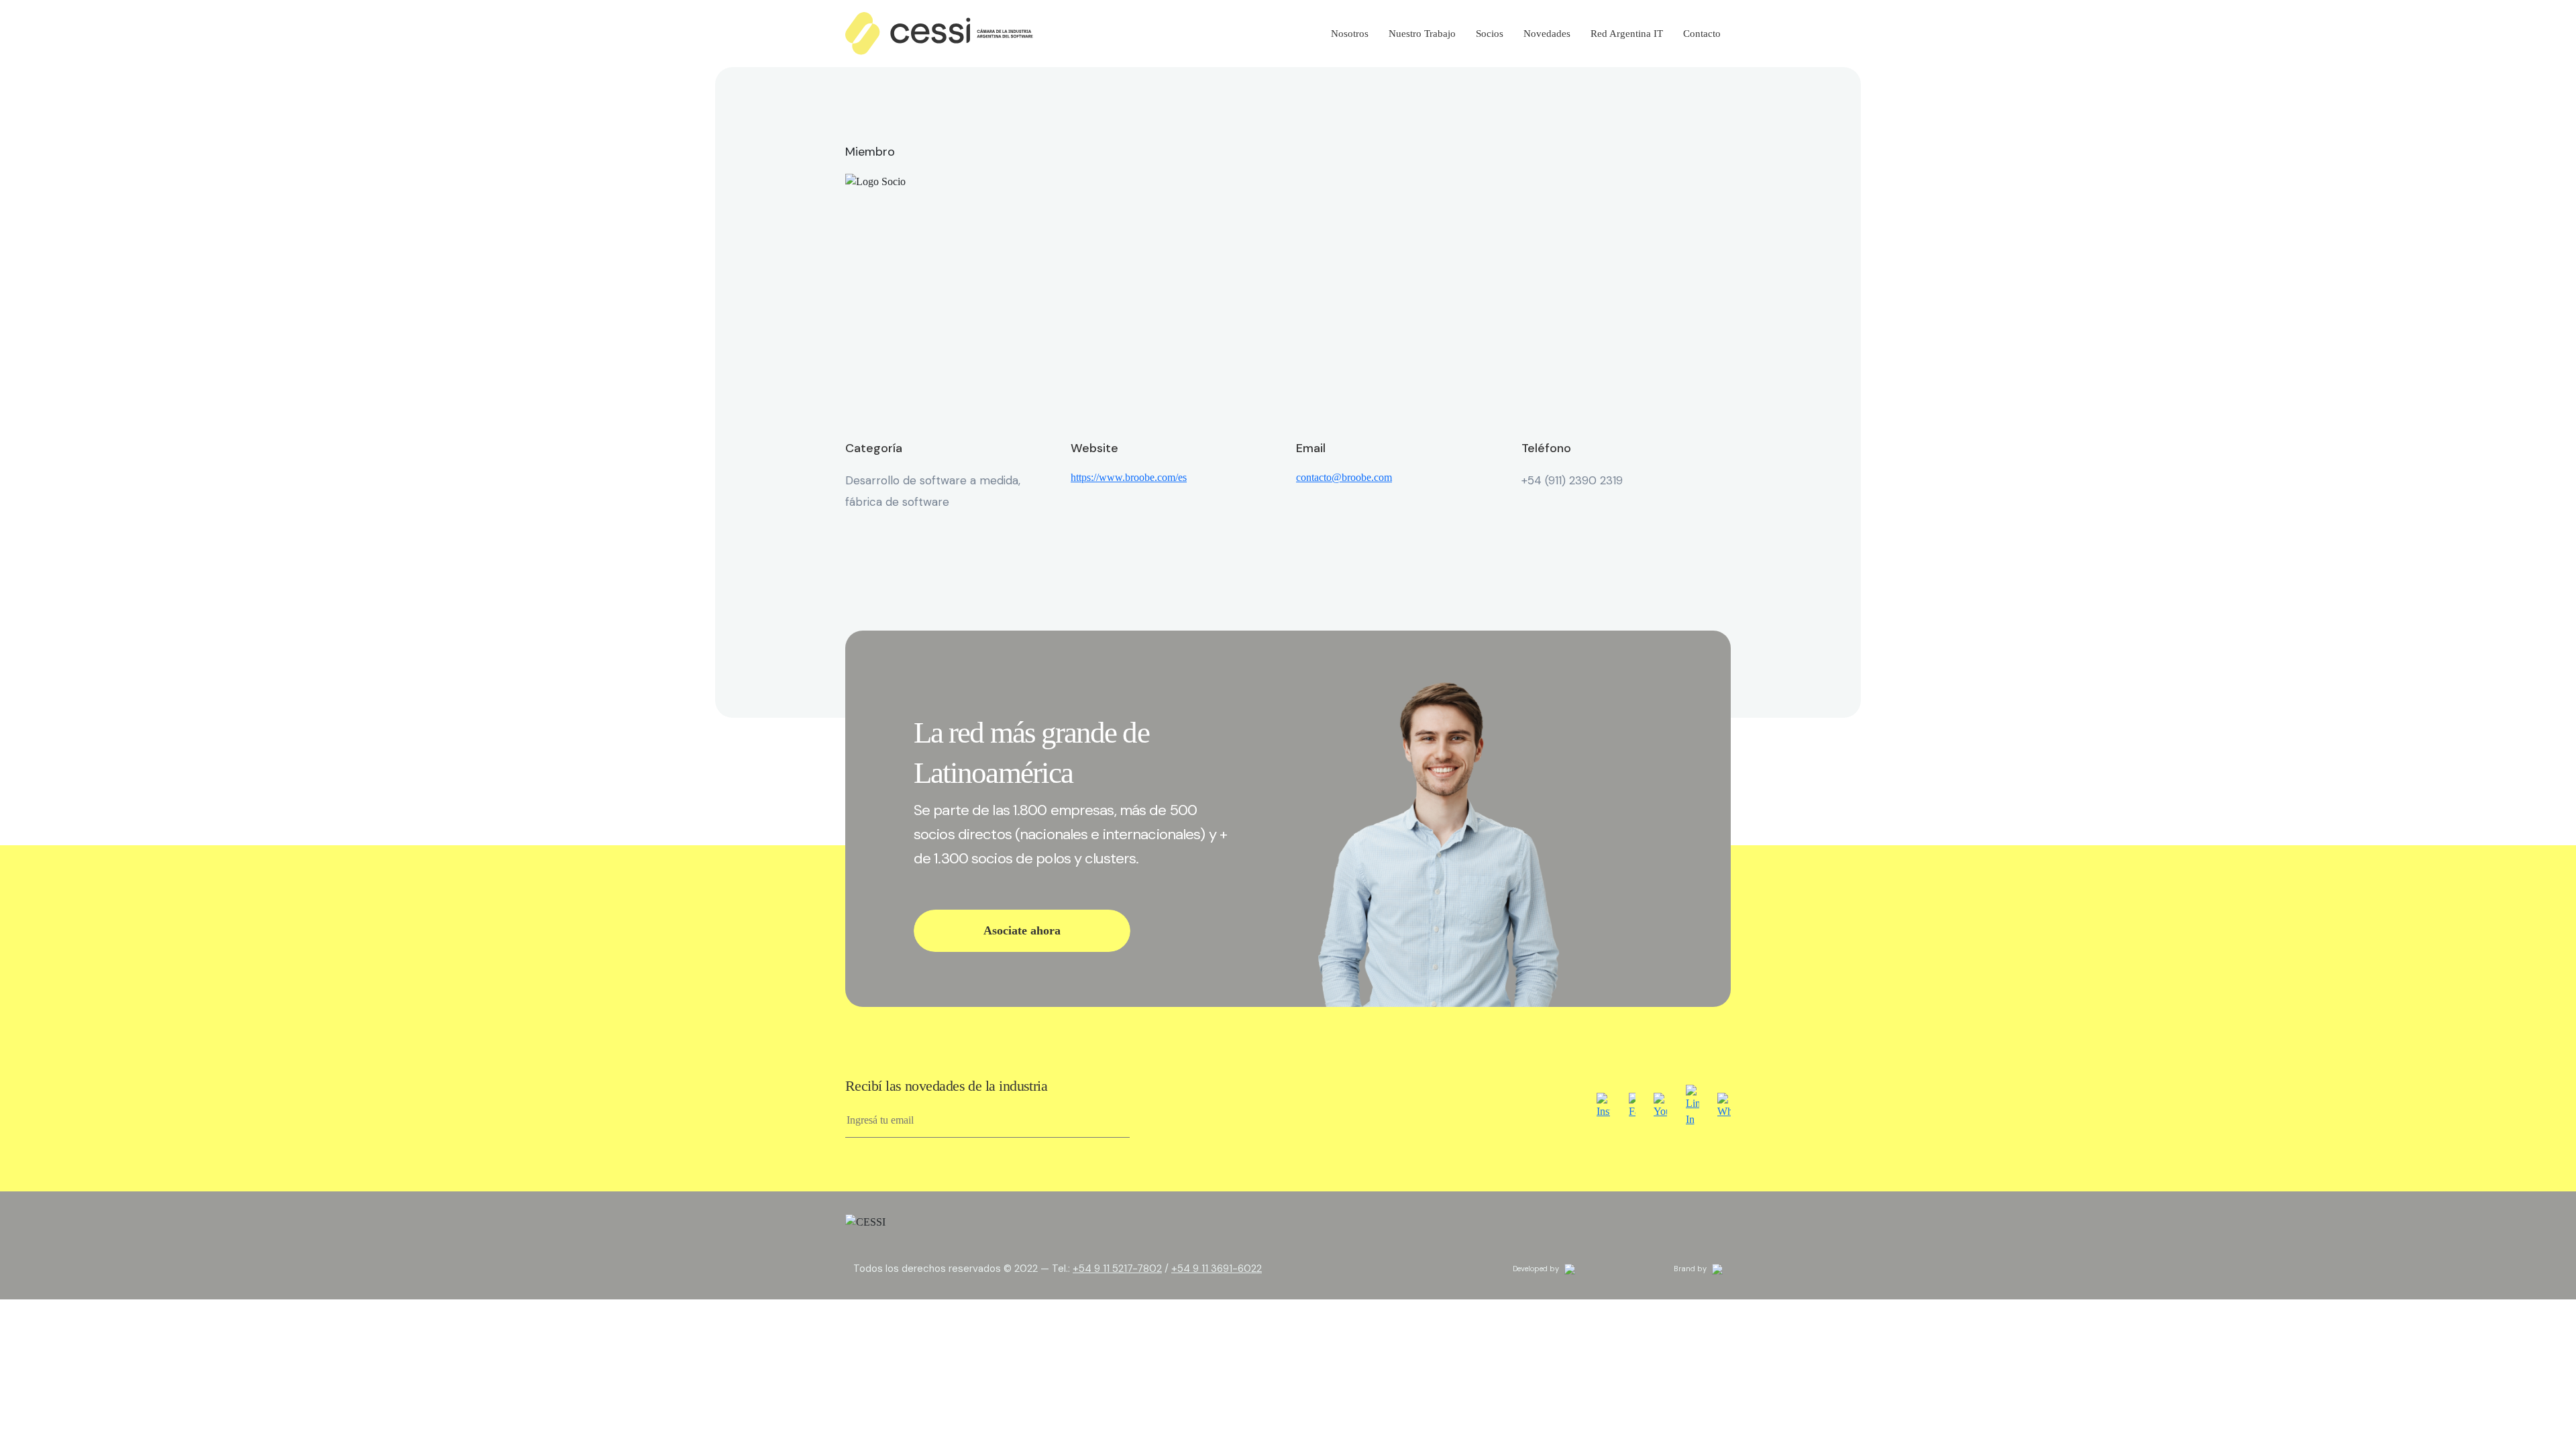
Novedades (1547, 34)
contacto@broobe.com (1344, 477)
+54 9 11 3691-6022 (1217, 1269)
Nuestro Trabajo (1422, 34)
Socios (1490, 34)
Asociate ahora (1022, 930)
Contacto (1702, 34)
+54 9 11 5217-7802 (1117, 1269)
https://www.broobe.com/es (1129, 477)
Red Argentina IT (1627, 34)
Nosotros (1350, 34)
